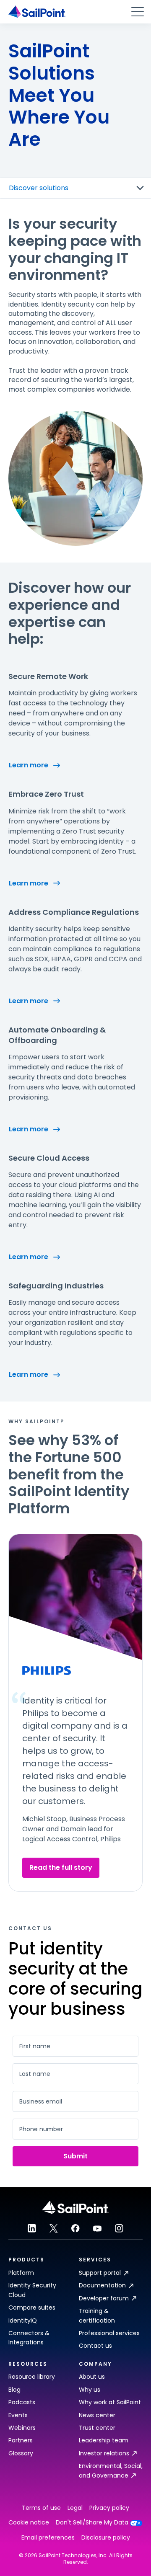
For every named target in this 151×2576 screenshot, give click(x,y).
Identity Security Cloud (32, 2290)
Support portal (100, 2273)
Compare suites (32, 2308)
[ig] (119, 2228)
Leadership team (104, 2440)
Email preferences (48, 2538)
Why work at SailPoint (110, 2402)
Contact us (95, 2346)
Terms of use (41, 2508)
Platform (21, 2273)
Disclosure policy (106, 2538)
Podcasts (22, 2402)
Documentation (102, 2285)
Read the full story (61, 1867)
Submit (75, 2156)
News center (97, 2415)
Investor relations (104, 2453)
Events (18, 2415)
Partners (21, 2440)
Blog (14, 2390)
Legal (75, 2508)
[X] (54, 2228)
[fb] (75, 2228)
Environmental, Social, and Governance (111, 2470)
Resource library (32, 2377)
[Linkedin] (32, 2228)
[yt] (97, 2228)
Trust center (97, 2428)
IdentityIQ (23, 2320)
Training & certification (97, 2315)
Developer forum (104, 2298)
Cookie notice (29, 2523)
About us (92, 2377)
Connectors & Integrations (29, 2338)
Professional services (109, 2333)
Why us (90, 2390)
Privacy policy (109, 2508)
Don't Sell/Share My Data (92, 2523)
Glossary (21, 2453)
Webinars (22, 2428)
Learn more (29, 765)
